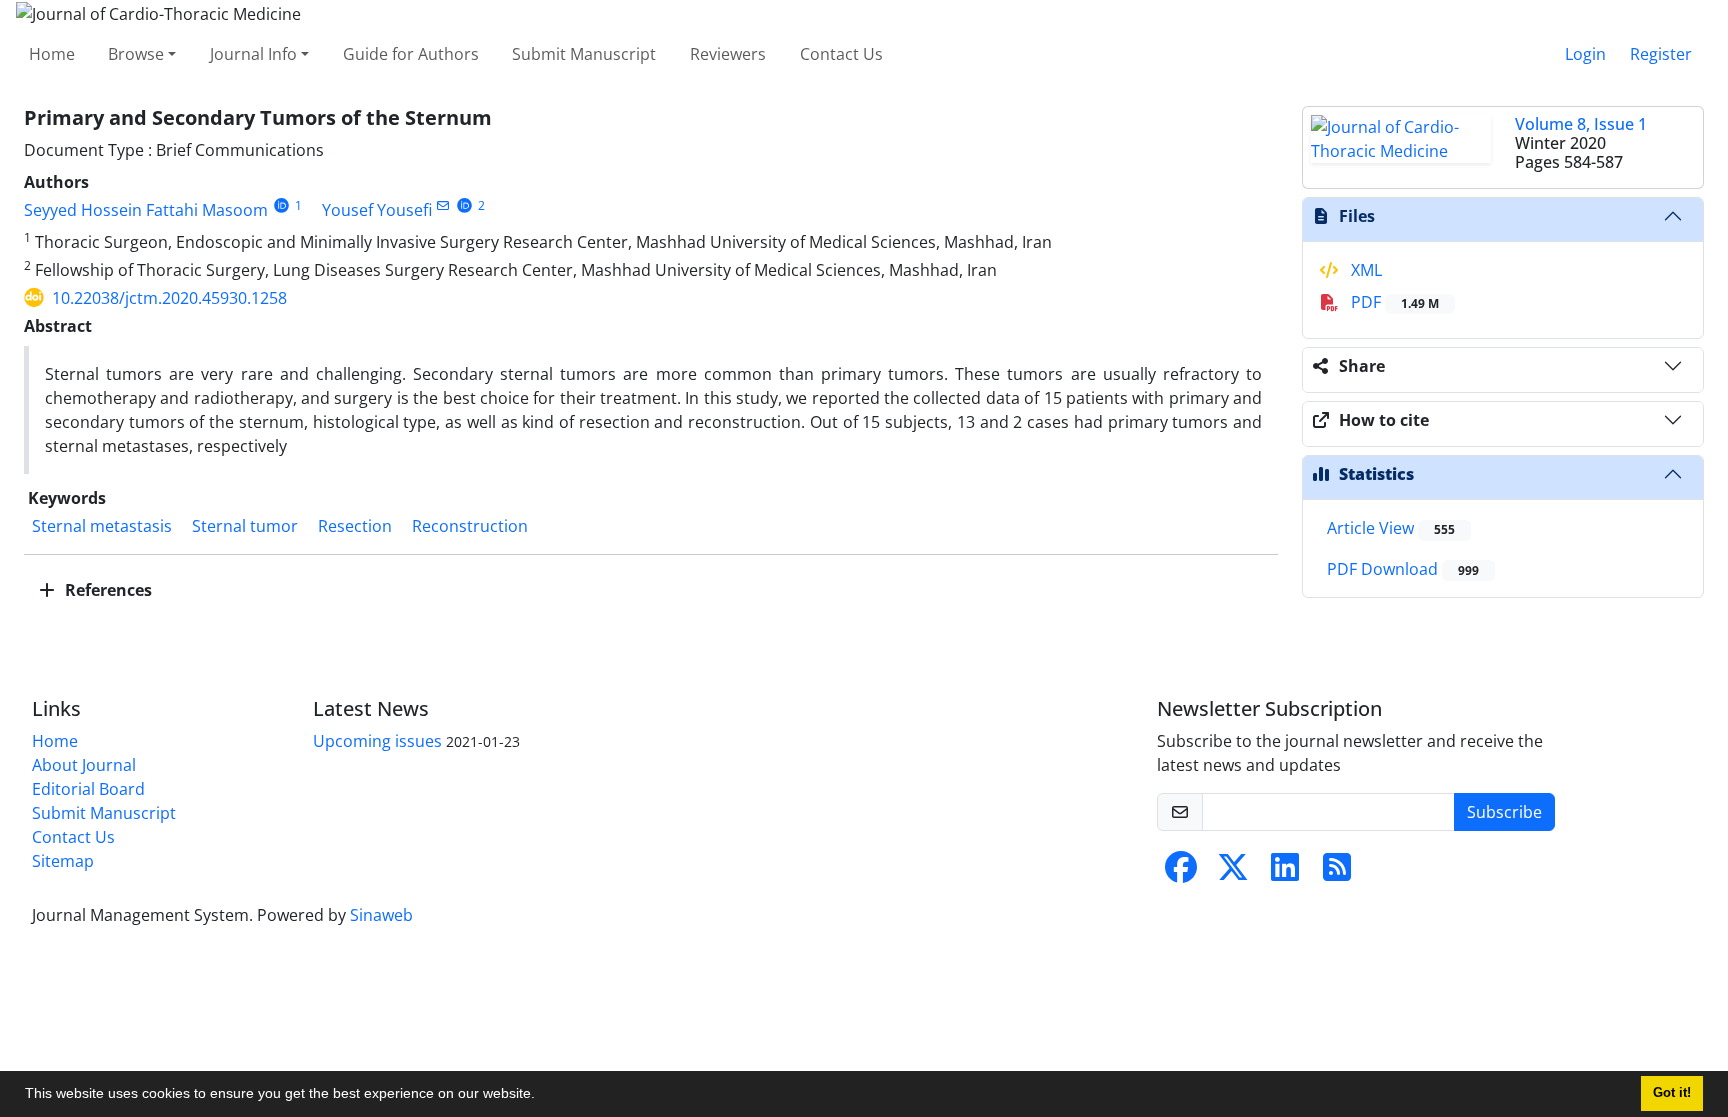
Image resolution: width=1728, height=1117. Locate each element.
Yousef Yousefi (377, 210)
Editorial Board (88, 789)
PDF (1393, 302)
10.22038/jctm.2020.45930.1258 (169, 298)
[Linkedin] (1285, 873)
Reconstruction (470, 526)
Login (1585, 54)
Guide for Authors (411, 54)
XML (1364, 270)
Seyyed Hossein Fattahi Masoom (146, 210)
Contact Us (841, 54)
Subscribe (1504, 812)
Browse (136, 54)
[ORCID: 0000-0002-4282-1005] (464, 205)
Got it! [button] (1672, 1093)
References (106, 590)
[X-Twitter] (1233, 873)
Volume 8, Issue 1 (1581, 124)
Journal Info (253, 54)
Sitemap (63, 861)
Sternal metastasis (102, 526)
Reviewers (728, 54)
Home (52, 54)
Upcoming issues (377, 741)
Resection (355, 526)
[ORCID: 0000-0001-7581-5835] (281, 205)
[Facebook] (1181, 873)
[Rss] (1337, 873)
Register (1661, 54)
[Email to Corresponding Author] (443, 205)
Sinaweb (381, 915)
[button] (542, 1096)
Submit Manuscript (584, 54)
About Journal (84, 765)
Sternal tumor (245, 526)
